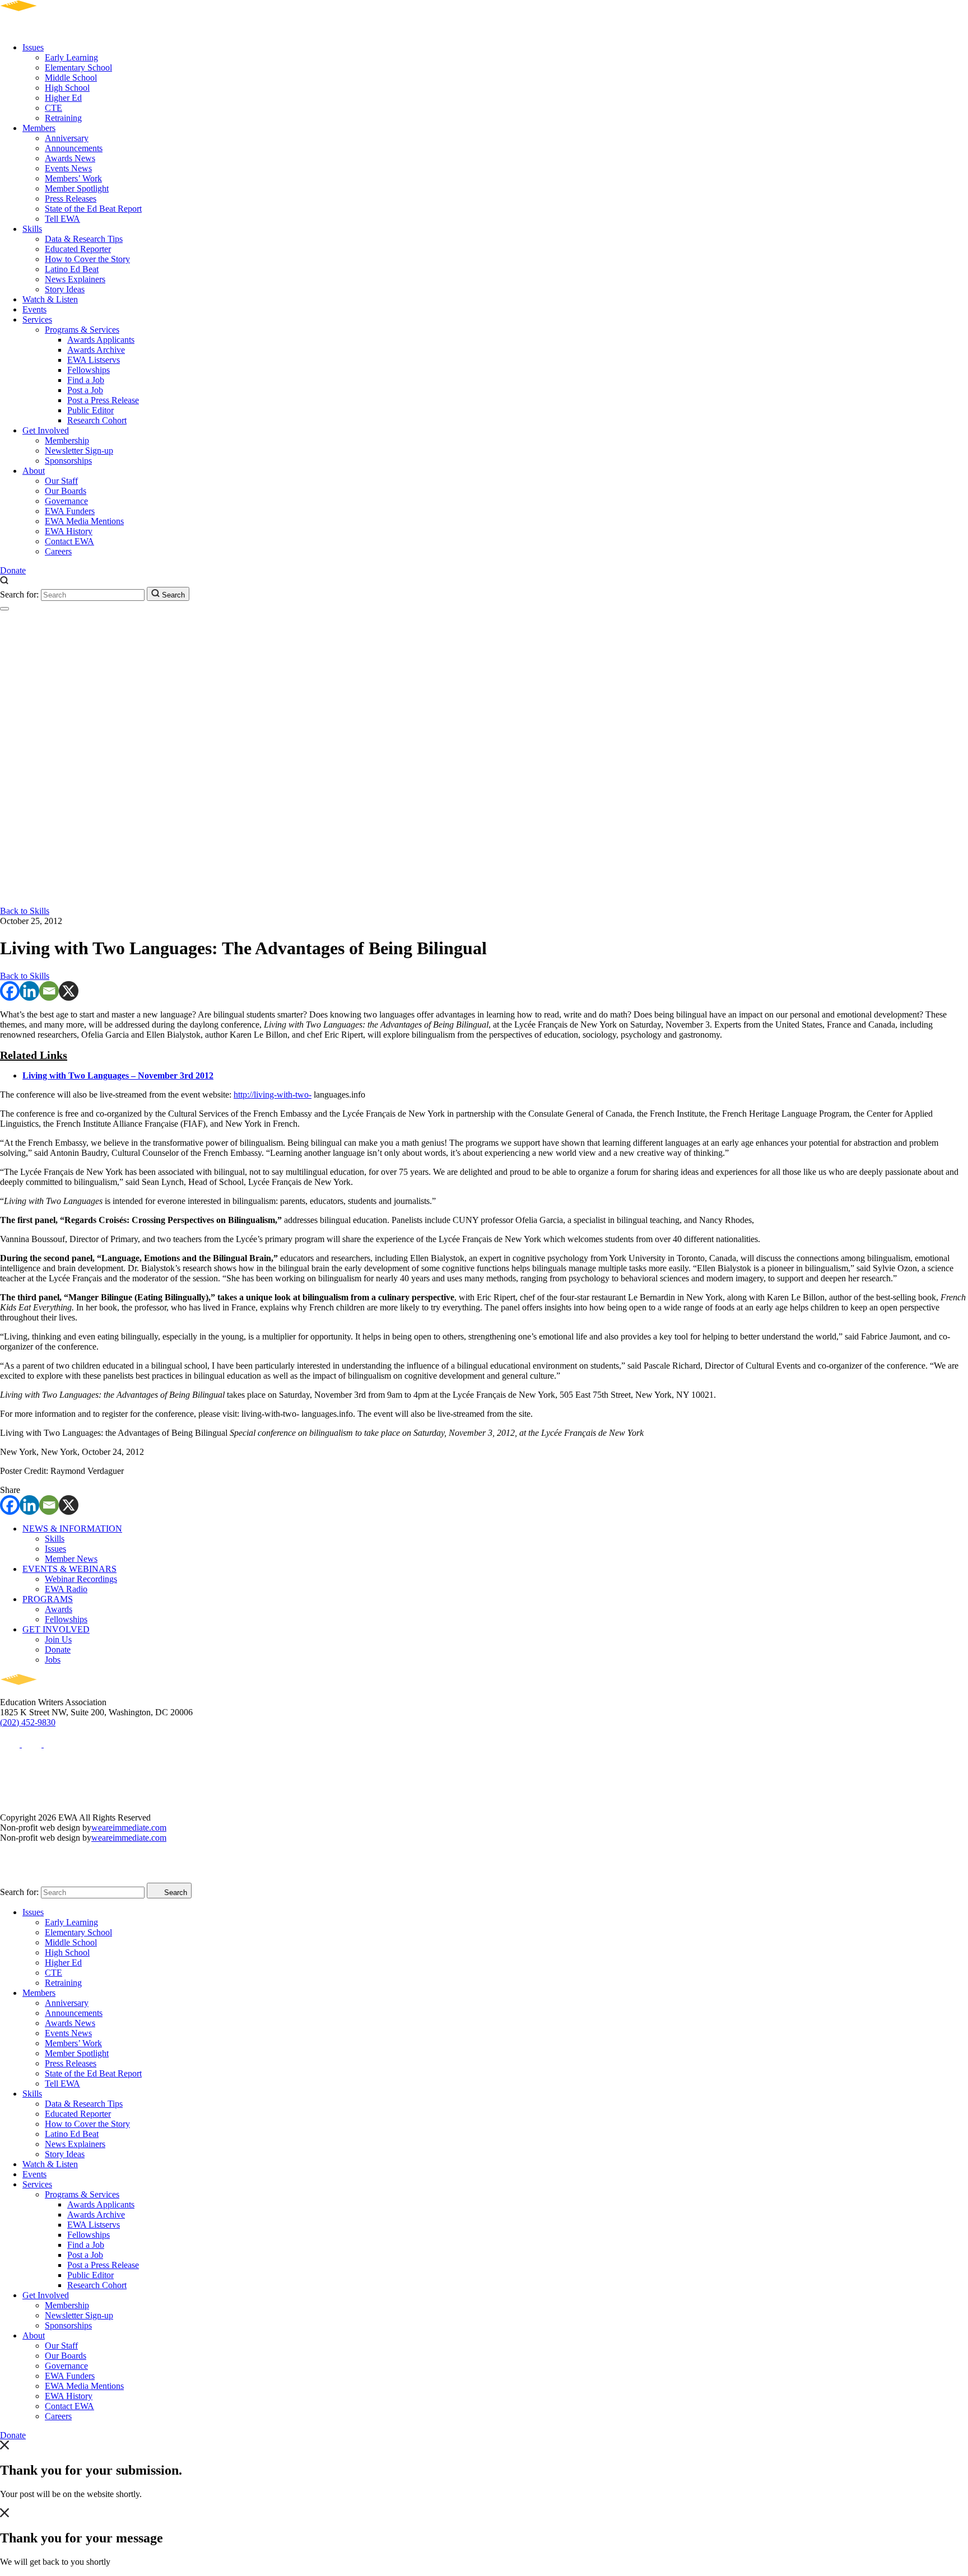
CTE (53, 108)
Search (172, 595)
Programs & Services (82, 330)
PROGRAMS (48, 1599)
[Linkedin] (29, 991)
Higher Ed (63, 98)
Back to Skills (25, 911)
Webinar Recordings (81, 1579)
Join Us (58, 1639)
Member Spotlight (77, 188)
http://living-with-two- (273, 1095)
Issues (33, 47)
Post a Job (85, 390)
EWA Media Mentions (84, 521)
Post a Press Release (103, 400)
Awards (59, 1609)
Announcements (74, 148)
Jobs (53, 1660)
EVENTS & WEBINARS (69, 1569)
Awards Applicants (101, 340)
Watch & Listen (50, 299)
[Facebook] (10, 991)
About (34, 471)
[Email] (49, 991)
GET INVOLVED (56, 1629)
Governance (66, 501)
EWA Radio (66, 1589)
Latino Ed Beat (72, 269)
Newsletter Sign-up (79, 451)
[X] (69, 991)
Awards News (70, 158)
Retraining (63, 118)
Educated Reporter (78, 249)
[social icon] (11, 1744)
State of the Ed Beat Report (93, 209)
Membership (67, 440)
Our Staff (61, 481)
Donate (13, 570)
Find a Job (86, 380)
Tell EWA (62, 219)
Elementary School (78, 67)
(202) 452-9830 (28, 1722)
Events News (68, 168)
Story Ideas (65, 289)
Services (37, 319)
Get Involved (46, 430)
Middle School (71, 78)
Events (34, 309)
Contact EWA (69, 541)
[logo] (51, 28)
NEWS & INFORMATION (72, 1529)
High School (67, 88)
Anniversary (67, 138)
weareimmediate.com (129, 1828)
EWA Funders (70, 511)
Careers (58, 551)
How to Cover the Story (87, 259)
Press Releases (71, 199)
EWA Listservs (94, 360)
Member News (71, 1559)
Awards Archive (96, 350)
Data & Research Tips (84, 239)
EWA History (69, 531)
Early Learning (71, 57)
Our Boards (66, 491)
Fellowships (89, 370)
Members (39, 128)
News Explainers (75, 279)
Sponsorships (68, 461)
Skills (32, 229)
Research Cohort (97, 420)
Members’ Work (73, 178)
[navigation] (4, 609)
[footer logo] (51, 1692)
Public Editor (90, 410)
